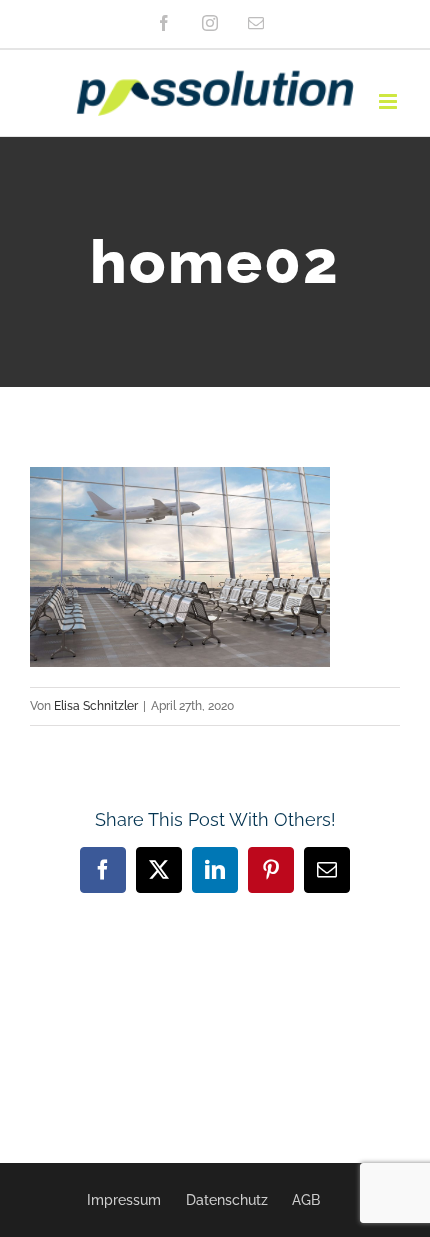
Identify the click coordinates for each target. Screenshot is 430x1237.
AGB (306, 1200)
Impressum (124, 1200)
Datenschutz (227, 1200)
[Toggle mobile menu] (389, 101)
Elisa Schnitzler (96, 706)
